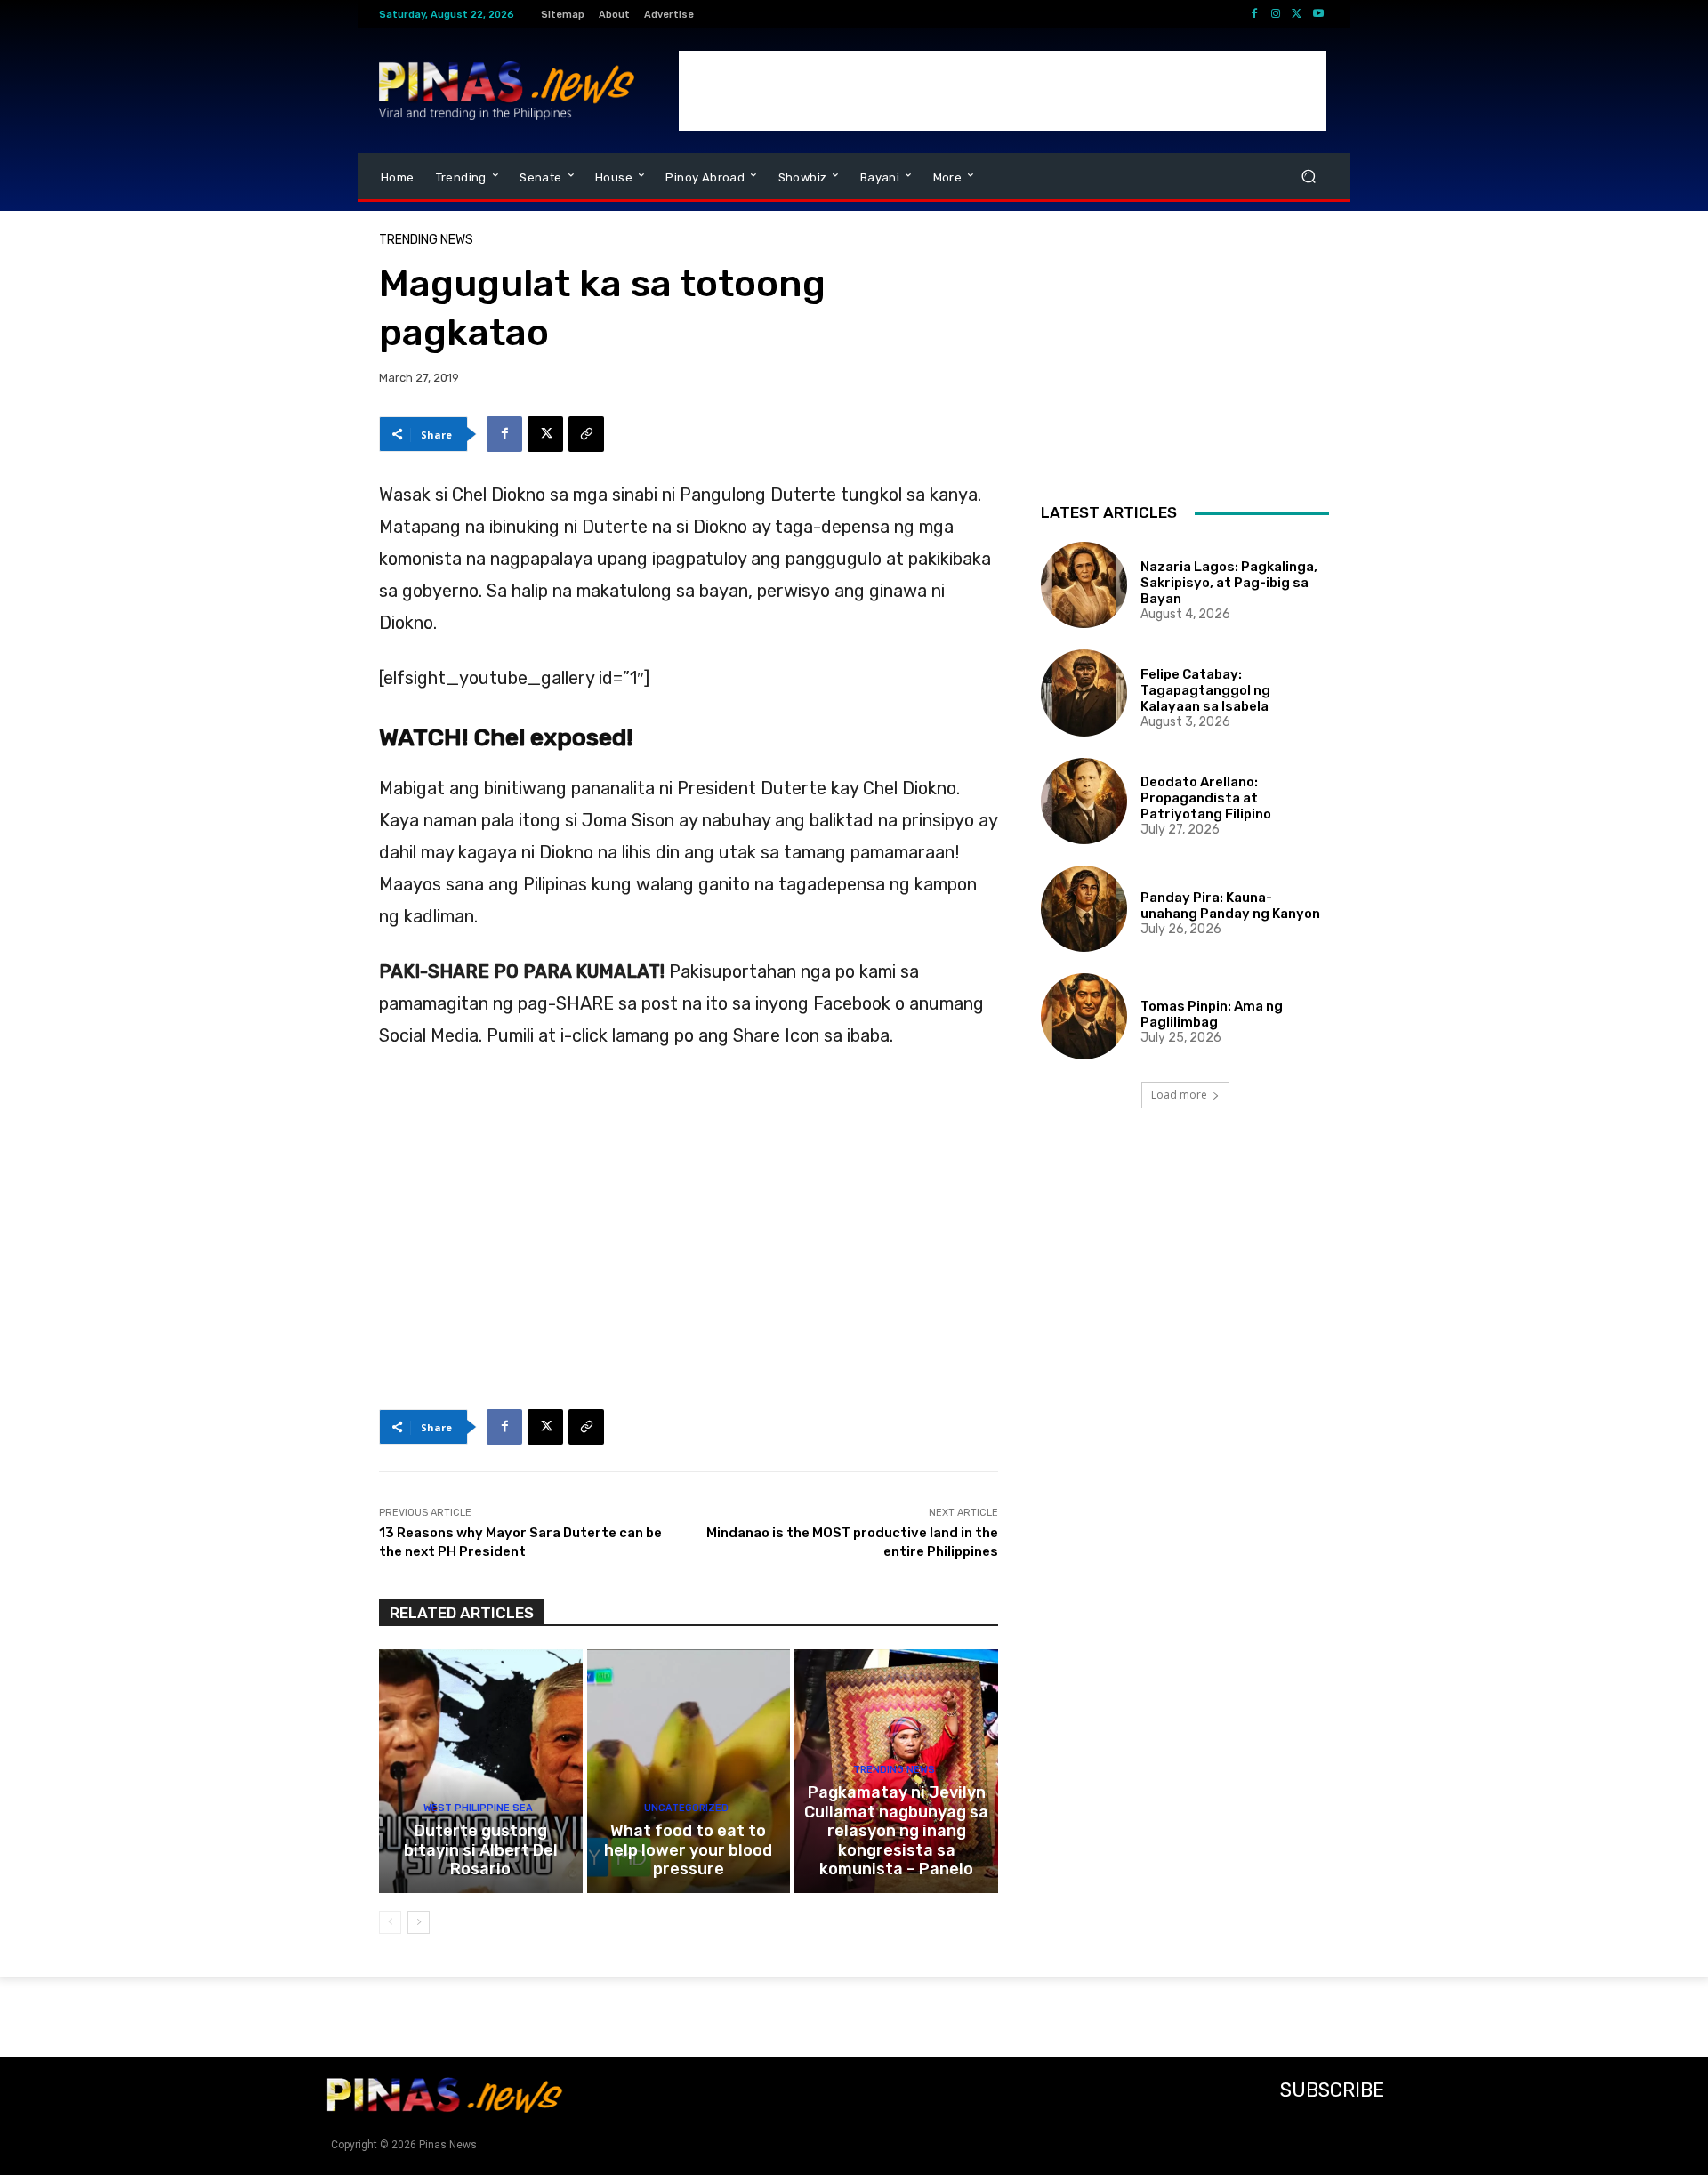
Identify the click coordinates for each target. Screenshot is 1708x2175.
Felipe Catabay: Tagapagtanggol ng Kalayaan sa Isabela (1205, 690)
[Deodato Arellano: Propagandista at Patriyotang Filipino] (1084, 801)
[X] (1297, 14)
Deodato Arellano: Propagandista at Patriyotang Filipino (1206, 798)
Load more (1179, 1095)
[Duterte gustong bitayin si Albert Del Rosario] (481, 1771)
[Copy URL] (586, 434)
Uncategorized (686, 1808)
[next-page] (419, 1922)
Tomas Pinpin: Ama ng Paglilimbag (1212, 1014)
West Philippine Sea (478, 1808)
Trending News (426, 240)
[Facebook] (1254, 14)
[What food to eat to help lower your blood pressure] (689, 1771)
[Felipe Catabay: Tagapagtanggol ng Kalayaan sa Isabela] (1084, 693)
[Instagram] (1276, 14)
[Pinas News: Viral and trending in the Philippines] (507, 91)
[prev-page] (390, 1922)
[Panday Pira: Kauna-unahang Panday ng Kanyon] (1084, 909)
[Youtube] (1318, 14)
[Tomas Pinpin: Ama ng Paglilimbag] (1084, 1016)
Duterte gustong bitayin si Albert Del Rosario (481, 1850)
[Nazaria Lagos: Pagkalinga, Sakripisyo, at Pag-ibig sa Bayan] (1084, 585)
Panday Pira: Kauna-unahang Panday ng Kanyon (1230, 906)
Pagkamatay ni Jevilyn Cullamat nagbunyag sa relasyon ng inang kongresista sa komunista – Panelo (896, 1831)
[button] (1308, 177)
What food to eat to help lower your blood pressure (688, 1850)
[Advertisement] (1003, 91)
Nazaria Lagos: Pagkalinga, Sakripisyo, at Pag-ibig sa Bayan (1229, 583)
